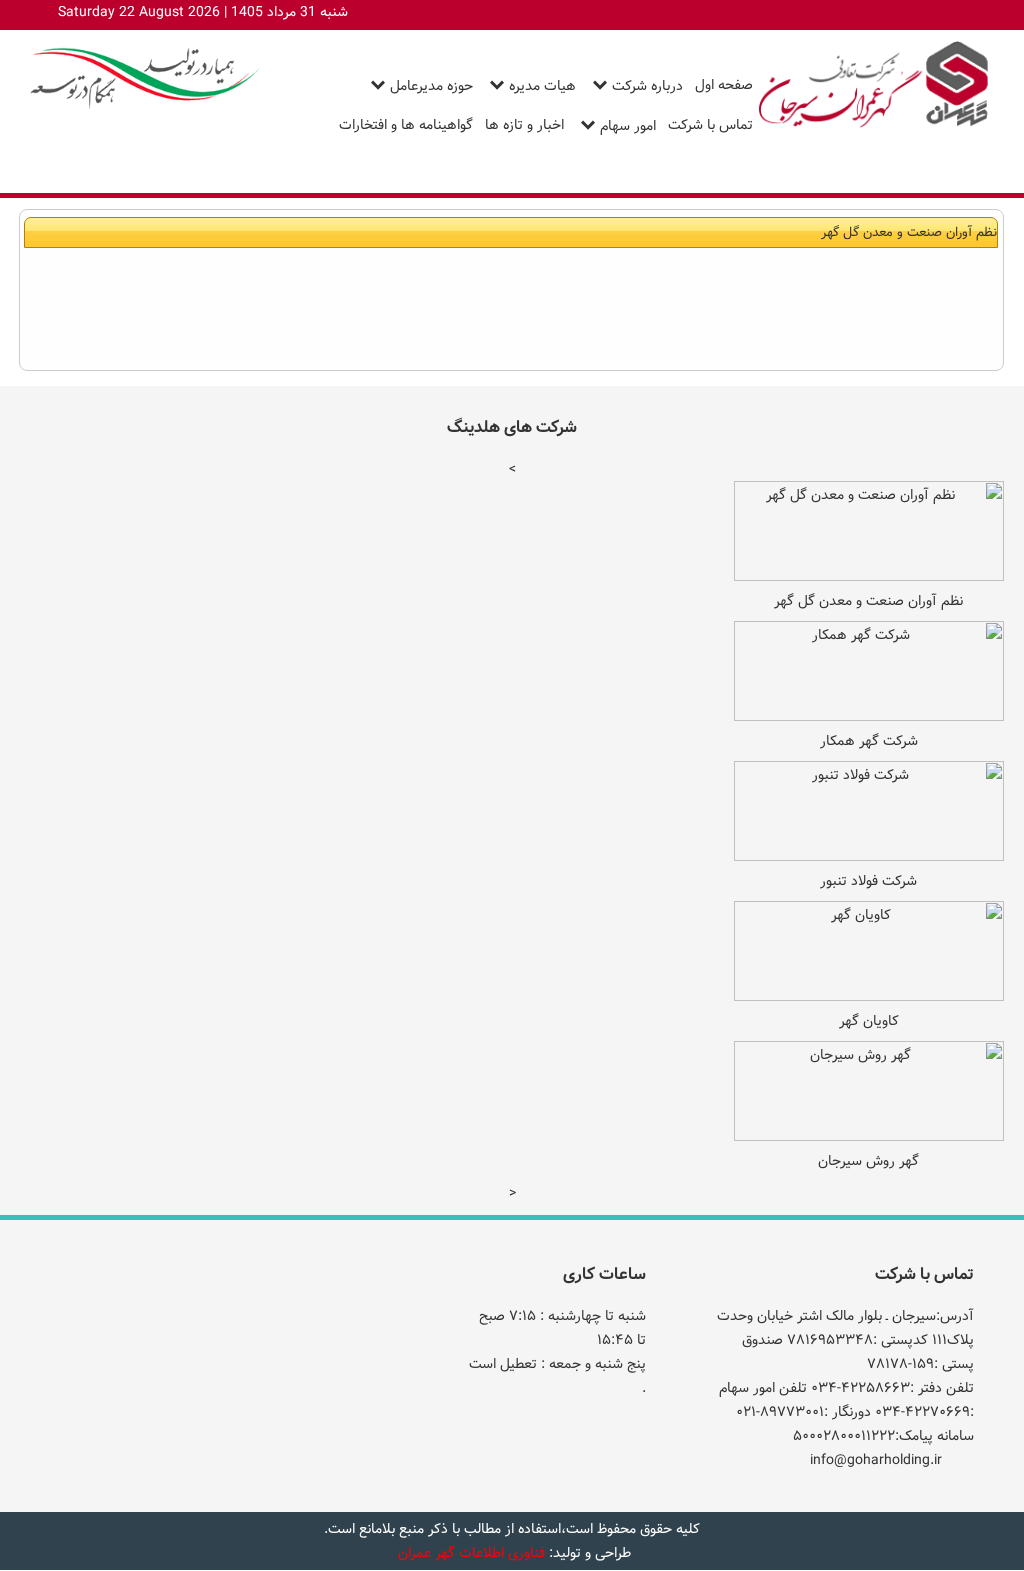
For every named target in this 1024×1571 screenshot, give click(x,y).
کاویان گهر (869, 1021)
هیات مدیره (542, 86)
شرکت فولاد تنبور (868, 881)
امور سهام (628, 126)
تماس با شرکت (710, 125)
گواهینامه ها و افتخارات (406, 125)
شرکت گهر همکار (869, 741)
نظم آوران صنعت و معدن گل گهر (868, 601)
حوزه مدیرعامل (431, 86)
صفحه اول (724, 85)
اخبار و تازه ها (524, 125)
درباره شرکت (647, 86)
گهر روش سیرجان (868, 1161)
